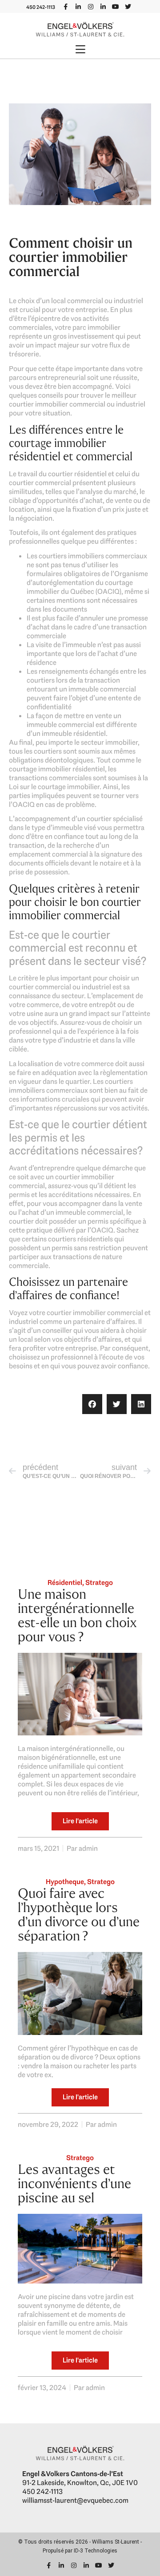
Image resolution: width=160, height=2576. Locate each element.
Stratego (99, 1582)
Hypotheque (65, 1882)
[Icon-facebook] (66, 7)
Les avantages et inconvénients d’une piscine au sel (74, 2183)
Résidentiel (65, 1582)
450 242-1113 (41, 7)
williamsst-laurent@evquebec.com (75, 2500)
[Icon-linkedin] (78, 7)
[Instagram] (91, 7)
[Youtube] (116, 7)
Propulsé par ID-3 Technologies (80, 2551)
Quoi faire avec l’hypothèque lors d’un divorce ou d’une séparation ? (79, 1914)
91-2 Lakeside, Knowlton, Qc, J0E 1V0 (80, 2483)
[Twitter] (128, 7)
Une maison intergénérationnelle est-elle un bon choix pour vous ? (77, 1615)
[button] (80, 50)
